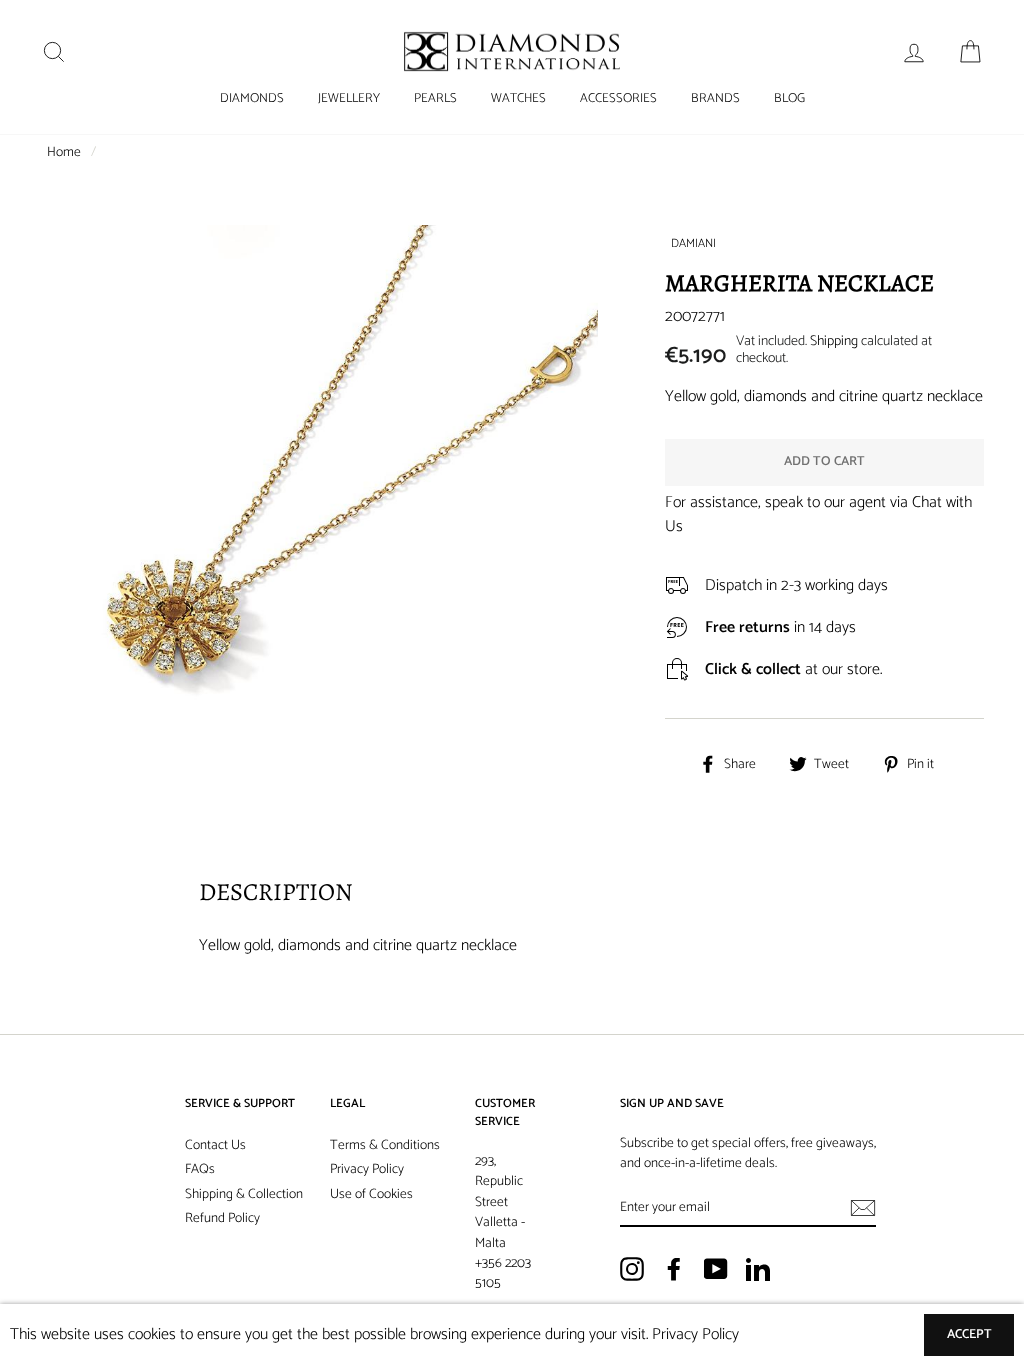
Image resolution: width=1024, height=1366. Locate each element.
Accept (969, 1334)
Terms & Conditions (385, 1145)
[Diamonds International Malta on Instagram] (632, 1269)
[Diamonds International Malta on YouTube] (716, 1269)
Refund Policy (222, 1218)
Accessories (618, 98)
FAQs (200, 1169)
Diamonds (252, 98)
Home (64, 152)
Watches (518, 98)
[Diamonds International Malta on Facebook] (674, 1269)
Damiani (693, 243)
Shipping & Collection (244, 1194)
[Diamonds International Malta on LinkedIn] (758, 1269)
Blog (789, 98)
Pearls (435, 98)
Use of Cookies (371, 1194)
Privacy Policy (367, 1169)
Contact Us (215, 1145)
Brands (715, 98)
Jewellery (349, 98)
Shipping (834, 341)
